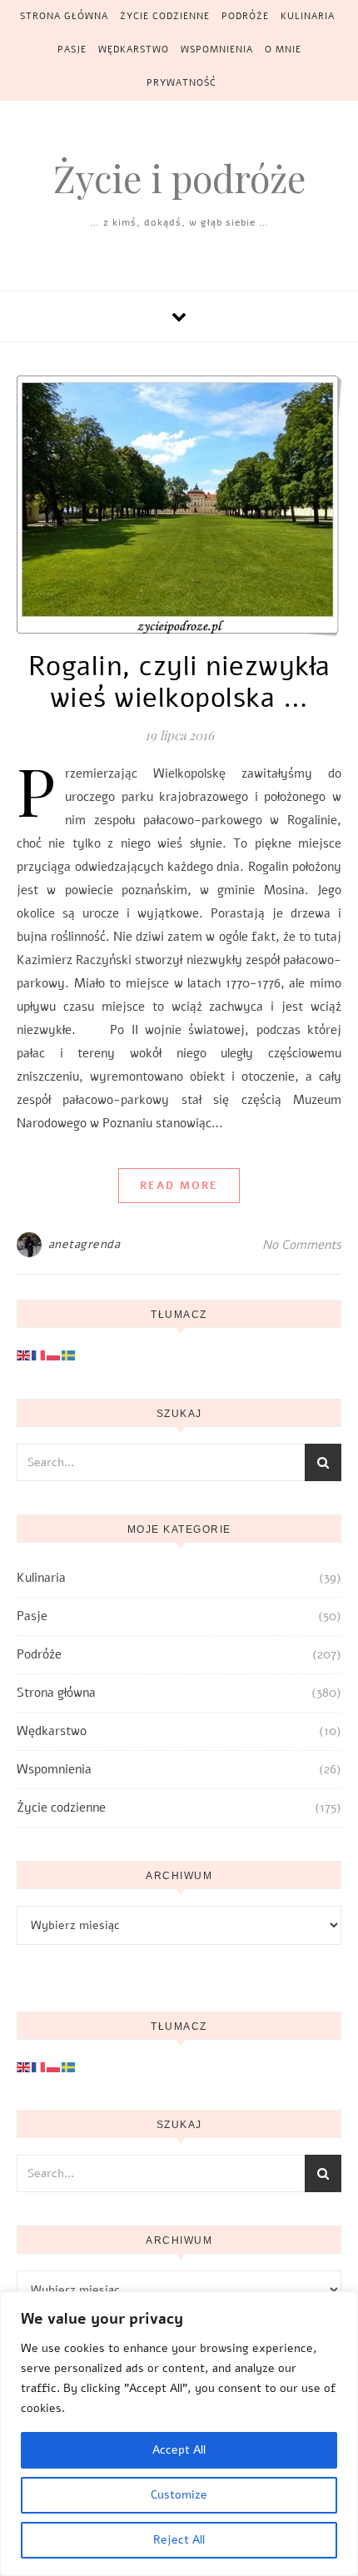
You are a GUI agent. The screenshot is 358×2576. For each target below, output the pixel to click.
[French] (39, 1355)
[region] (179, 2434)
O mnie (283, 50)
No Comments (302, 1245)
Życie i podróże (179, 178)
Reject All (179, 2540)
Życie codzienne (165, 16)
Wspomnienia (217, 50)
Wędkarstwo (134, 50)
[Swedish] (69, 1355)
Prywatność (181, 83)
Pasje (72, 50)
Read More (179, 1186)
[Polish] (54, 1355)
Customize (179, 2495)
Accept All (179, 2450)
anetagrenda (85, 1244)
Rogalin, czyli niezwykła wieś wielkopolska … (179, 682)
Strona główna (64, 16)
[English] (24, 1355)
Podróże (245, 16)
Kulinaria (308, 16)
